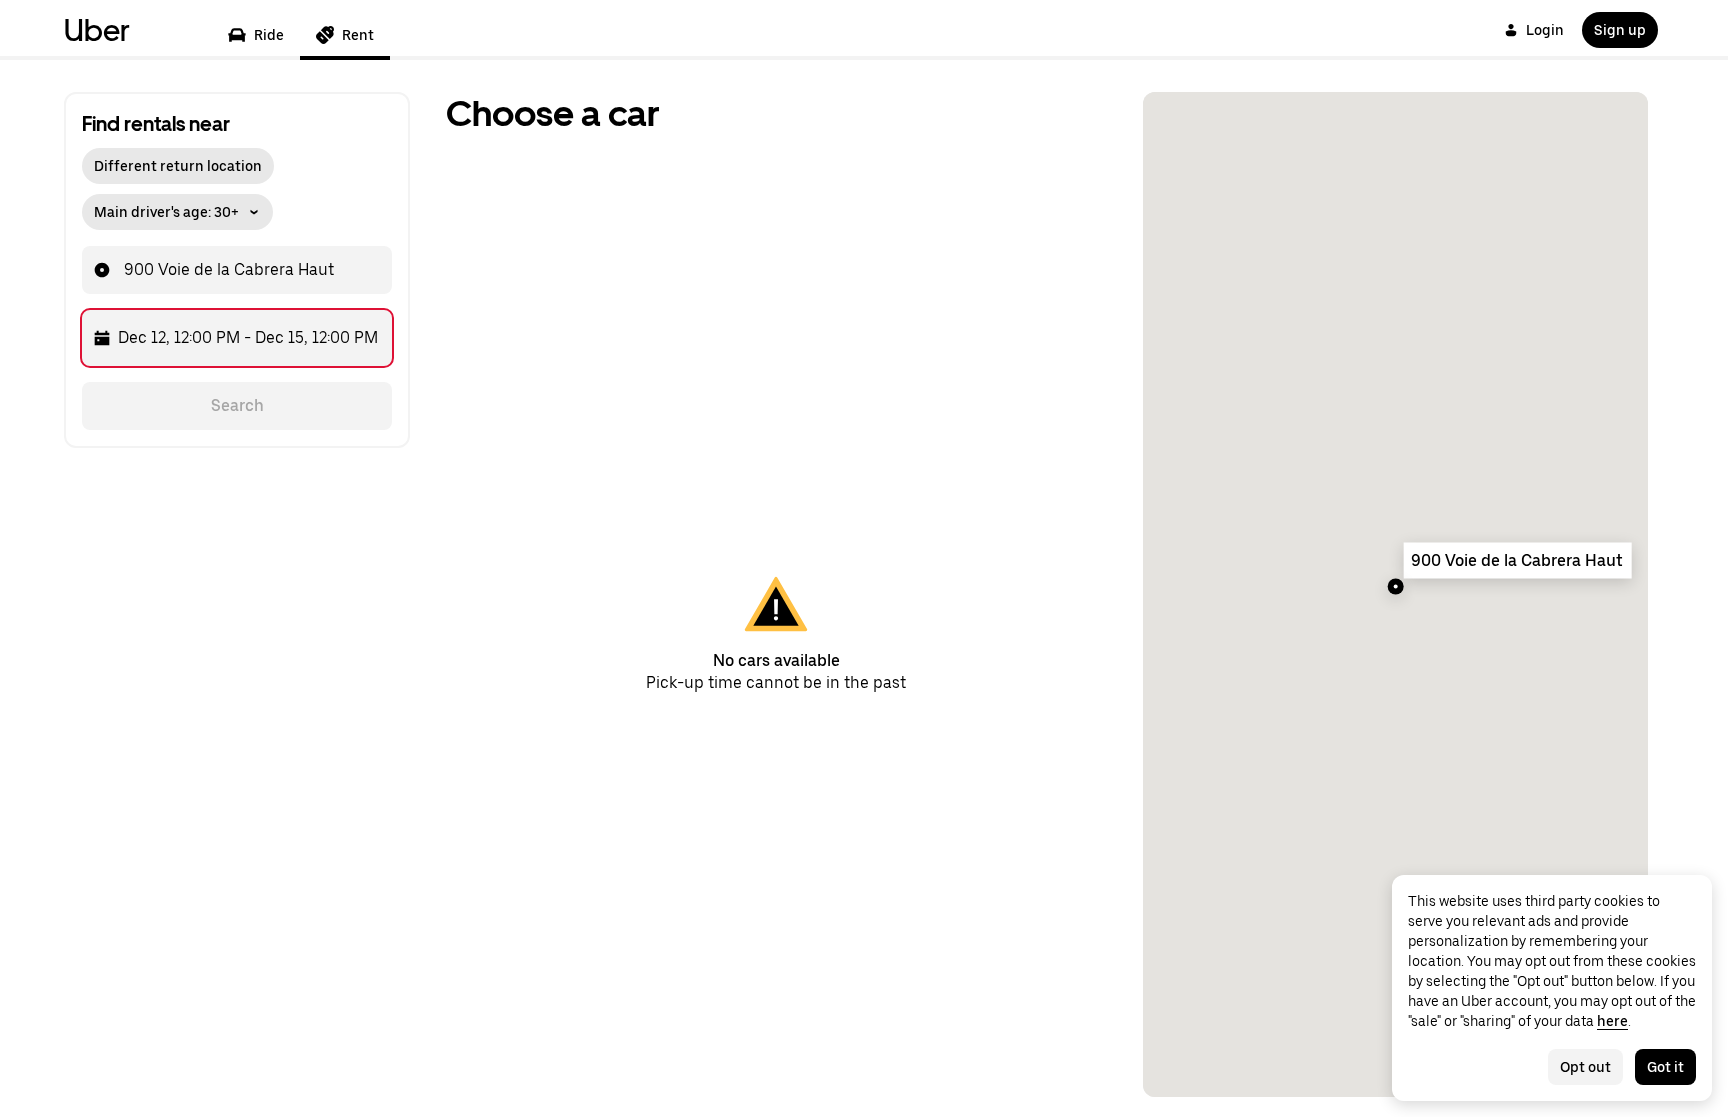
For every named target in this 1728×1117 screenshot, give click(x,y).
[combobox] (337, 270)
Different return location (178, 166)
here (1612, 1021)
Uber (97, 30)
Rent (358, 35)
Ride (269, 35)
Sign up (1620, 30)
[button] (177, 207)
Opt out (1585, 1067)
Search (237, 405)
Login (1545, 30)
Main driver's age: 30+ (166, 212)
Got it (1665, 1067)
